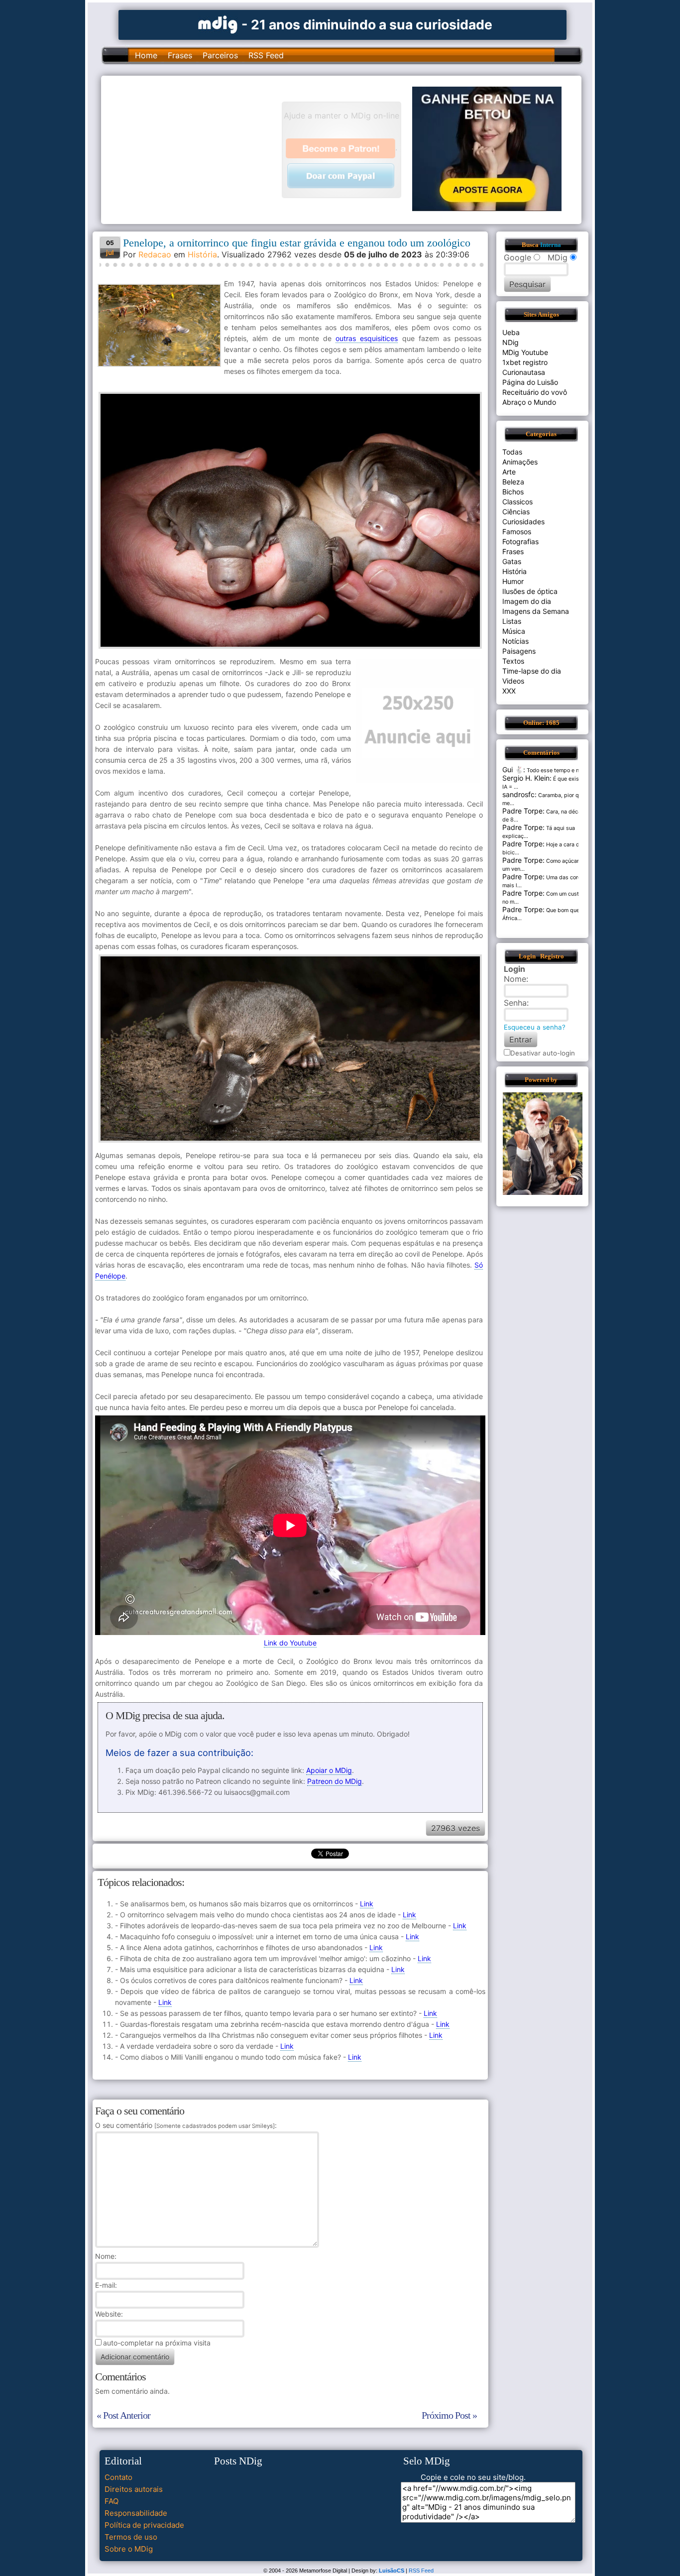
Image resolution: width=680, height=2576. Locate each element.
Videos (513, 681)
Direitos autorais (134, 2489)
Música (514, 631)
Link (367, 1904)
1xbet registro (525, 362)
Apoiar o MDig (329, 1770)
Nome (105, 2256)
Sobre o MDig (129, 2549)
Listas (512, 621)
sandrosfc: (519, 794)
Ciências (516, 512)
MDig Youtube (525, 352)
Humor (513, 581)
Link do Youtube (290, 1643)
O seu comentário (185, 2125)
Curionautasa (524, 372)
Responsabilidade (136, 2513)
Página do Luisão (530, 382)
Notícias (515, 641)
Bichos (513, 492)
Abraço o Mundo (529, 402)
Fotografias (520, 541)
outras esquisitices (367, 338)
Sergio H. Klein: (527, 778)
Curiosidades (523, 522)
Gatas (512, 561)
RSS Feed (266, 55)
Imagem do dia (527, 601)
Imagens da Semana (536, 611)
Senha (515, 1003)
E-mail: (106, 2285)
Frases (180, 55)
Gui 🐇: (514, 769)
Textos (513, 661)
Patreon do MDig (335, 1781)
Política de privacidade (144, 2525)
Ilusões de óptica (530, 591)
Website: (109, 2314)
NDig (510, 342)
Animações (520, 462)
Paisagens (519, 651)
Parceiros (220, 55)
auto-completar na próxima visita (157, 2343)
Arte (509, 472)
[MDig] (218, 24)
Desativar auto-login (543, 1053)
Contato (118, 2477)
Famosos (517, 531)
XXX (509, 691)
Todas (512, 452)
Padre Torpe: (523, 811)
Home (146, 55)
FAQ (112, 2501)
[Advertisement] (196, 149)
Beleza (513, 482)
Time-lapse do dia (532, 671)
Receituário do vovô (535, 392)
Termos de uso (131, 2537)
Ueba (511, 332)
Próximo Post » (449, 2415)
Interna (551, 245)
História (202, 254)
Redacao (155, 254)
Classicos (517, 502)
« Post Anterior (123, 2415)
